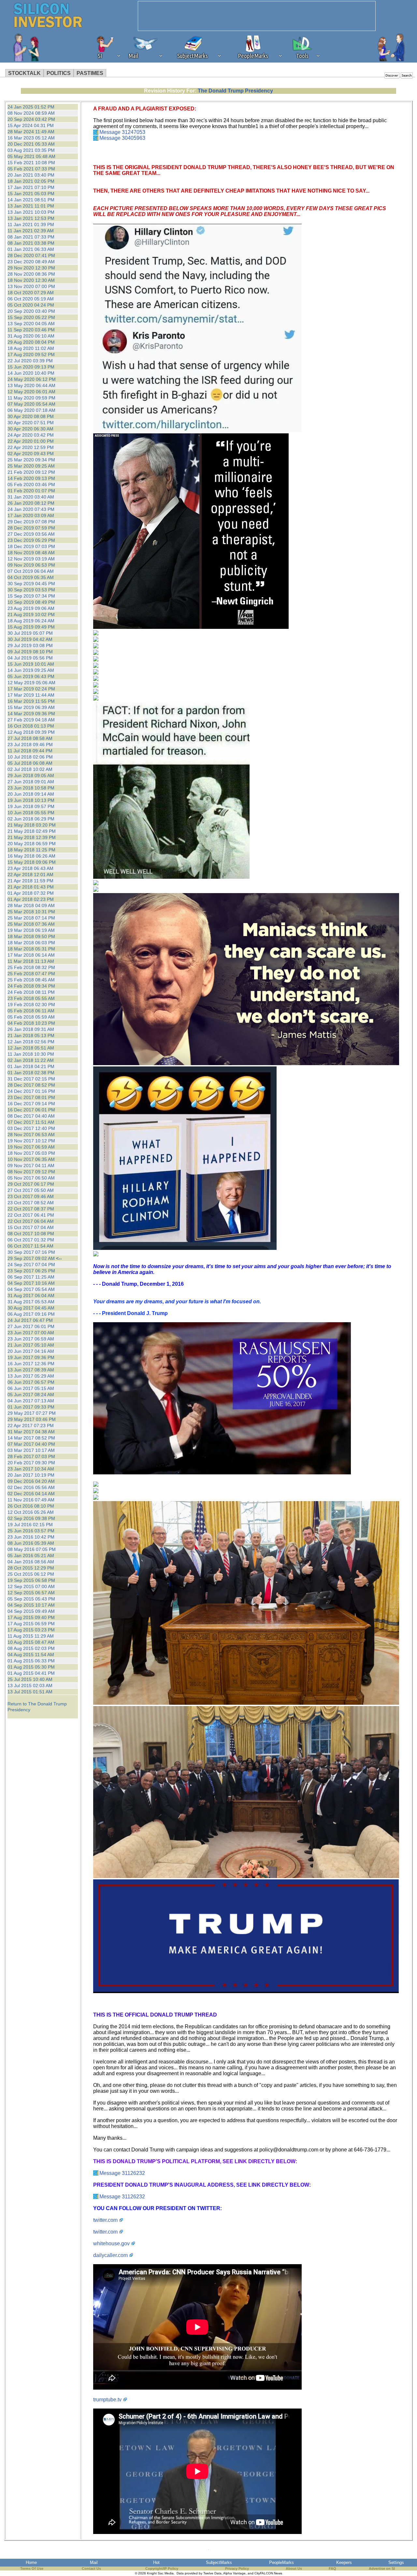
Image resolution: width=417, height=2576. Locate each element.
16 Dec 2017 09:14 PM (31, 1104)
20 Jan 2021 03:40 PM (31, 175)
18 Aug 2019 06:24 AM (31, 621)
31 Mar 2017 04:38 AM (31, 1432)
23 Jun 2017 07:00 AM (31, 1333)
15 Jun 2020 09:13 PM (31, 367)
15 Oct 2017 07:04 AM (31, 1227)
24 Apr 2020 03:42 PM (31, 435)
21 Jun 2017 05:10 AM (31, 1345)
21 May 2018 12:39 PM (32, 837)
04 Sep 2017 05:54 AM (31, 1289)
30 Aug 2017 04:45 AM (31, 1308)
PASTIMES (90, 73)
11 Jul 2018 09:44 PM (30, 751)
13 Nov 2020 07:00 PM (31, 286)
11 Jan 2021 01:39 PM (31, 224)
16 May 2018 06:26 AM (31, 856)
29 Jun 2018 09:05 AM (31, 775)
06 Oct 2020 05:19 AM (31, 299)
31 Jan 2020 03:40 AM (31, 497)
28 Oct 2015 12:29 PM (31, 1568)
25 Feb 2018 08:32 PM (31, 967)
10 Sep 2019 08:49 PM (31, 602)
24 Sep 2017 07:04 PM (31, 1265)
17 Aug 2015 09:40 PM (31, 1617)
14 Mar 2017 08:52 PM (31, 1438)
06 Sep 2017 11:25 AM (31, 1277)
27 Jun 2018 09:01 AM (31, 782)
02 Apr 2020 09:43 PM (31, 454)
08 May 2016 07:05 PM (32, 1549)
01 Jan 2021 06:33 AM (31, 249)
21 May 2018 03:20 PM (32, 825)
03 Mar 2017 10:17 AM (31, 1450)
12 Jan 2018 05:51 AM (31, 1048)
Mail (94, 2562)
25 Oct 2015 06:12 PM (31, 1574)
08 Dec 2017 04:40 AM (31, 1116)
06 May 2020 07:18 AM (31, 410)
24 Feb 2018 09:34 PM (31, 986)
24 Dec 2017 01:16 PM (31, 1091)
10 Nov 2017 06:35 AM (31, 1159)
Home (31, 2562)
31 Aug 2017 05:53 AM (31, 1302)
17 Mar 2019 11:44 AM (31, 695)
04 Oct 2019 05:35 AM (31, 577)
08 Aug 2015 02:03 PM (31, 1648)
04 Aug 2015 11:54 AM (31, 1655)
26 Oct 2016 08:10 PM (31, 1506)
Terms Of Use (32, 2569)
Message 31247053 (122, 132)
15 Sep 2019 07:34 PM (31, 596)
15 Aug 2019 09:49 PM (31, 627)
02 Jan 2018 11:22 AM (31, 1060)
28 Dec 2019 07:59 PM (31, 528)
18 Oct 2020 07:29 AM (31, 293)
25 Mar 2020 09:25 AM (31, 466)
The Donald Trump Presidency (235, 91)
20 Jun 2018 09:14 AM (31, 794)
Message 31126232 (122, 2173)
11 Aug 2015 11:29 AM (31, 1636)
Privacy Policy (237, 2569)
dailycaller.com (110, 2255)
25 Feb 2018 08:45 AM (31, 980)
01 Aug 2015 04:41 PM (31, 1673)
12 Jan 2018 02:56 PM (31, 1042)
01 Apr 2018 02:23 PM (31, 899)
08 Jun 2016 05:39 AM (31, 1543)
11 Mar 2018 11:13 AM (31, 961)
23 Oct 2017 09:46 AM (31, 1196)
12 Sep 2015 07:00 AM (31, 1586)
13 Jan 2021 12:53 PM (31, 218)
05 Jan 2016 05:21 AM (31, 1556)
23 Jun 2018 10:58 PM (31, 788)
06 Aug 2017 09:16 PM (31, 1314)
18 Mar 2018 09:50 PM (31, 936)
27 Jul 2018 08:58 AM (30, 738)
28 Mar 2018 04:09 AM (31, 905)
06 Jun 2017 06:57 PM (31, 1382)
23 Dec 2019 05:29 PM (31, 540)
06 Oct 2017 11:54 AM (30, 1246)
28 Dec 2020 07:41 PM (31, 255)
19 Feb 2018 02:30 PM (31, 1005)
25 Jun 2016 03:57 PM (31, 1531)
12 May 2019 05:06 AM (31, 683)
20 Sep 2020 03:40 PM (31, 311)
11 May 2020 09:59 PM (31, 398)
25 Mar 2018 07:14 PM (31, 918)
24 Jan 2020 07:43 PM (31, 509)
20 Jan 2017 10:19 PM (31, 1475)
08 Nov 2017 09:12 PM (31, 1172)
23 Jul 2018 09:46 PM (30, 745)
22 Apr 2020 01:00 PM (31, 441)
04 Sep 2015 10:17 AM (31, 1605)
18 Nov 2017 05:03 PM (31, 1153)
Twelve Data (212, 2573)
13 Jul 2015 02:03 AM (30, 1686)
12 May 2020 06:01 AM (31, 392)
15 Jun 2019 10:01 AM (31, 664)
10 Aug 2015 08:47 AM (31, 1642)
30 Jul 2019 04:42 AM (30, 639)
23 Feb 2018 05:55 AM (31, 998)
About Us (294, 2569)
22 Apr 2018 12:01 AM (30, 875)
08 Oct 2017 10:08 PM (31, 1234)
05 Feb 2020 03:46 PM (31, 485)
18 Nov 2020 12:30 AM (31, 280)
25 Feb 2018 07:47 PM (31, 974)
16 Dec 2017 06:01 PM (31, 1110)
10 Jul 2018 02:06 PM (30, 757)
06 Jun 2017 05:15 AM (31, 1388)
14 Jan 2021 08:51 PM (31, 200)
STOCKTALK (24, 73)
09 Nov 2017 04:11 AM (31, 1165)
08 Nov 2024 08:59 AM (31, 113)
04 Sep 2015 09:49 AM (31, 1611)
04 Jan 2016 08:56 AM (31, 1562)
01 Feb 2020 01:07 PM (31, 491)
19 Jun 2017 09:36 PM (31, 1357)
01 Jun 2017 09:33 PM (31, 1407)
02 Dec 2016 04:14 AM (31, 1494)
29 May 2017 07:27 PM (32, 1413)
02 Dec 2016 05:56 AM (31, 1487)
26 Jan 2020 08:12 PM (31, 503)
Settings (396, 2562)
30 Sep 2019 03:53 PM (31, 590)
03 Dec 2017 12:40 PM (31, 1128)
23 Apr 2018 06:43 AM (30, 868)
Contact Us (91, 2569)
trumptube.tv (107, 2400)
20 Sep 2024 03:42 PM (31, 119)
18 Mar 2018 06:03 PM (31, 943)
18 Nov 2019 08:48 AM (31, 553)
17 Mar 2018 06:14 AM (31, 955)
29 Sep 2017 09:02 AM (31, 1258)
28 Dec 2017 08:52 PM (31, 1085)
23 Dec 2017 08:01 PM (31, 1097)
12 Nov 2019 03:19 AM (31, 559)
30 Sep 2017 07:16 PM (31, 1252)
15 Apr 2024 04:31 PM (31, 125)
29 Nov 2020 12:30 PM (31, 268)
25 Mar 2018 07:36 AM (31, 924)
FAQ (332, 2569)
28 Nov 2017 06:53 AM (31, 1135)
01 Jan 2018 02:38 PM (31, 1073)
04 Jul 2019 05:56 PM (30, 658)
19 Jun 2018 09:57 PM (31, 806)
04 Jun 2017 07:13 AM (31, 1401)
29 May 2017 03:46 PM (32, 1419)
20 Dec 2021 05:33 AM (31, 144)
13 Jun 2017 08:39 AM (31, 1370)
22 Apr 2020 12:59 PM (31, 447)
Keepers (344, 2562)
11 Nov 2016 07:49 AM (31, 1500)
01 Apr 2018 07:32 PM (31, 893)
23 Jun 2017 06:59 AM (31, 1339)
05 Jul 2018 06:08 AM (30, 763)
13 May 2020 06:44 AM (31, 385)
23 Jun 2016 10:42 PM (31, 1537)
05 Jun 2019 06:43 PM (31, 676)
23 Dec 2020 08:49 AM (31, 262)
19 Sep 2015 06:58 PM (31, 1580)
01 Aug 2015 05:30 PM (31, 1667)
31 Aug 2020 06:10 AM (31, 336)
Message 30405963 (122, 138)
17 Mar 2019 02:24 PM (31, 689)
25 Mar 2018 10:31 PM (31, 912)
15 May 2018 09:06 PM (32, 862)
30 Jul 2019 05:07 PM (30, 633)
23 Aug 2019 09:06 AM (31, 608)
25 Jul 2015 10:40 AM (30, 1679)
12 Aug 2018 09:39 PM (31, 732)
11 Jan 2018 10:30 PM (31, 1054)
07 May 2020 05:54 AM (31, 404)
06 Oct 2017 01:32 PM (31, 1240)
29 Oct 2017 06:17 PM (31, 1184)
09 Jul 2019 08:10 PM (30, 652)
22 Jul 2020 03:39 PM (30, 361)
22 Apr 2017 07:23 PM (31, 1425)
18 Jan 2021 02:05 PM (31, 181)
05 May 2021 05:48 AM (31, 156)
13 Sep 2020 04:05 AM (31, 324)
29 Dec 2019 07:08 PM (31, 522)
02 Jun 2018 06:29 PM (31, 819)
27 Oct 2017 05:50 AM (31, 1190)
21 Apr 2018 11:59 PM (30, 881)
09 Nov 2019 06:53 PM (31, 565)
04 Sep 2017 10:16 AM (31, 1283)
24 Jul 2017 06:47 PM (30, 1320)
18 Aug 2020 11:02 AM (31, 348)
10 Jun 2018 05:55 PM (31, 813)
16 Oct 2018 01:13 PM (31, 726)
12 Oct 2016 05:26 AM (31, 1512)
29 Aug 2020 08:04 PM (31, 342)
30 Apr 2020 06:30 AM (30, 429)
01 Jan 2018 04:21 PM (31, 1066)
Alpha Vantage (234, 2573)
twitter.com (105, 2220)
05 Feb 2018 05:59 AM (31, 1017)
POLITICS (59, 73)
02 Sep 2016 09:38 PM (31, 1518)
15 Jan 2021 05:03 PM (31, 194)
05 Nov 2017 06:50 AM (31, 1178)
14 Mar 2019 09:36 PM (31, 714)
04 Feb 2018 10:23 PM (31, 1023)
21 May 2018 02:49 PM (32, 831)
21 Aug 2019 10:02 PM (31, 615)
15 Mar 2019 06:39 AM (31, 707)
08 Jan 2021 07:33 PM (31, 237)
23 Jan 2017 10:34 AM (31, 1469)
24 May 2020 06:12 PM (32, 379)
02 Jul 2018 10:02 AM (30, 769)
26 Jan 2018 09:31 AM (31, 1029)
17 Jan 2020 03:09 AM (31, 515)
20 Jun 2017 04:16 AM (31, 1351)
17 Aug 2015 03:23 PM (31, 1630)
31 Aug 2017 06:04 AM (31, 1295)
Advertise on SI (382, 2569)
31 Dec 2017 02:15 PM (31, 1079)
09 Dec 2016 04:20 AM (31, 1481)
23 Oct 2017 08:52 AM (31, 1203)
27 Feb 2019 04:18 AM (31, 720)
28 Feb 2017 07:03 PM (31, 1456)
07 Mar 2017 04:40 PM (31, 1444)
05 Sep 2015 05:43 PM (31, 1599)
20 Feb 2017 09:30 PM (31, 1463)
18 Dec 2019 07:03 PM (31, 546)
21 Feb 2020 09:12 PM (31, 472)
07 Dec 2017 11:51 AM (31, 1122)
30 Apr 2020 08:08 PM (31, 416)
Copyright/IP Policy (162, 2569)
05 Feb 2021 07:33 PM (31, 169)
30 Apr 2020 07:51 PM (31, 423)
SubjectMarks (219, 2562)
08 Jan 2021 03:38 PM (31, 243)
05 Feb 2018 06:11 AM (31, 1011)
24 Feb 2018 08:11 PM (31, 992)
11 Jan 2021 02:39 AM (31, 231)
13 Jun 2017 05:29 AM (31, 1376)
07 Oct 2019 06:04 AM (31, 571)
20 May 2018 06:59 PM (32, 844)
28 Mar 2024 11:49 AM (31, 132)
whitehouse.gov (111, 2243)
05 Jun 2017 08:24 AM (31, 1395)
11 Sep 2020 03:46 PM (31, 330)
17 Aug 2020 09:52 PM (31, 355)
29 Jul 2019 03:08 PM (30, 645)
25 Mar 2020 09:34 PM (31, 460)
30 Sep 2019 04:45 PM (31, 584)
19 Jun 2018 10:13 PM (31, 800)
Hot (156, 2562)
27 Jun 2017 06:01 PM (31, 1326)
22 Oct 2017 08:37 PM (31, 1209)
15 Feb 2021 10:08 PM (31, 163)
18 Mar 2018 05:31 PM (31, 949)
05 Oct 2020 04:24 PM (31, 305)
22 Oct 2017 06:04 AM (31, 1221)
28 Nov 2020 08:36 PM (31, 274)
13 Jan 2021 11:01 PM (31, 206)
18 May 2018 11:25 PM (31, 850)
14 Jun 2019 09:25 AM (31, 670)
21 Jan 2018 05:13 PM (31, 1035)
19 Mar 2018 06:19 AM (31, 930)
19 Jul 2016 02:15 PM (30, 1525)
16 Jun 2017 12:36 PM (31, 1364)
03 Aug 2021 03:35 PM (31, 150)
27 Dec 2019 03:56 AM (31, 534)
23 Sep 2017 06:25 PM (31, 1271)
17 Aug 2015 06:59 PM (31, 1624)
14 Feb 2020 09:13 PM (31, 478)
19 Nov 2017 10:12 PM (31, 1141)
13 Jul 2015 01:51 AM (30, 1692)
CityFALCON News (268, 2573)
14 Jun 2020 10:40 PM (31, 373)
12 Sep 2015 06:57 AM (31, 1593)
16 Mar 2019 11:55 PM (31, 701)
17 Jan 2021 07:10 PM (31, 187)
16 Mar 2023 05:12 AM (31, 138)
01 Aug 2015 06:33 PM (31, 1661)
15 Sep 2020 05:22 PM (31, 317)
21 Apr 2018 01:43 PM (31, 887)
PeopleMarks (281, 2562)
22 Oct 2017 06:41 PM (31, 1215)
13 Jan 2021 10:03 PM (31, 212)
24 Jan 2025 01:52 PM (31, 107)
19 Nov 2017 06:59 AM (31, 1147)
